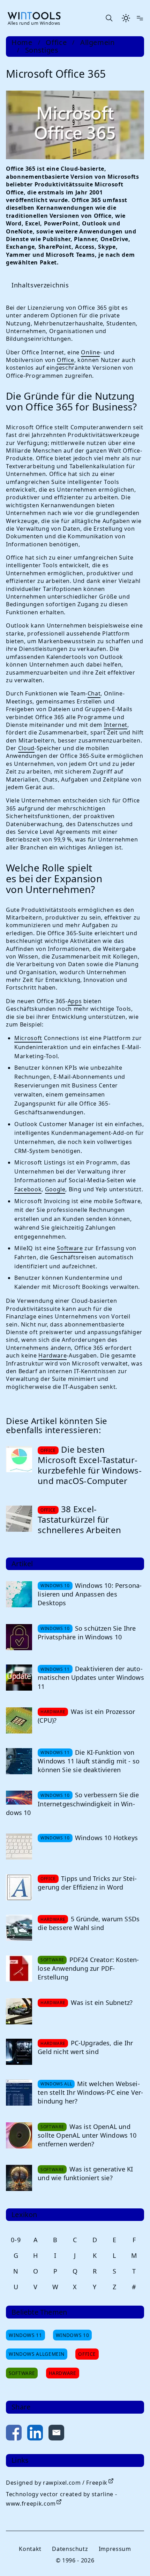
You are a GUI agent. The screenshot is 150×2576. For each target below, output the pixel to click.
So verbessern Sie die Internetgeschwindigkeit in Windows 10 (72, 1835)
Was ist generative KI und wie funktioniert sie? (85, 2205)
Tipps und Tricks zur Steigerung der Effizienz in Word (87, 1914)
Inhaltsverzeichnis (40, 283)
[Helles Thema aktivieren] (126, 18)
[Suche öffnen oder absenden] (109, 18)
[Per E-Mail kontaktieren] (56, 2466)
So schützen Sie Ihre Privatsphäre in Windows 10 (87, 1664)
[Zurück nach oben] (130, 2559)
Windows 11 (25, 2367)
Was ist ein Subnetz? (102, 2034)
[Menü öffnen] (140, 18)
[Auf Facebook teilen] (14, 2466)
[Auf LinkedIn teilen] (35, 2466)
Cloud (92, 754)
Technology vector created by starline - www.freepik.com (61, 2531)
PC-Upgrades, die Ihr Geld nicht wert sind (85, 2079)
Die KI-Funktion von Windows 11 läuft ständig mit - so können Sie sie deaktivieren (89, 1793)
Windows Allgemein (37, 2386)
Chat (94, 700)
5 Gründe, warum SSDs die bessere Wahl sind (89, 1955)
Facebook (28, 1204)
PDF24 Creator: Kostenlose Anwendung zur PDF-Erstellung (88, 2000)
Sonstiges (42, 50)
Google (55, 1204)
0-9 (16, 2271)
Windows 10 (72, 2367)
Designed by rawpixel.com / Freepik (57, 2514)
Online (90, 351)
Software (70, 1272)
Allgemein (97, 43)
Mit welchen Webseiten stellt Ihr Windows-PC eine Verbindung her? (89, 2124)
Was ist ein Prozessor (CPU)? (86, 1748)
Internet (116, 731)
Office (56, 43)
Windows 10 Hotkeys (106, 1869)
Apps (75, 1007)
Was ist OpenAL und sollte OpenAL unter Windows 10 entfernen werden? (87, 2167)
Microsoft (28, 1044)
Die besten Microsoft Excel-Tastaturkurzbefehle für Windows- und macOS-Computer (85, 1496)
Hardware (112, 1379)
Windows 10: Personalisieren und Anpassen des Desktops (86, 1626)
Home (22, 43)
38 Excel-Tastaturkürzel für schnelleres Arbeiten (79, 1551)
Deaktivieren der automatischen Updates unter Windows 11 (87, 1709)
